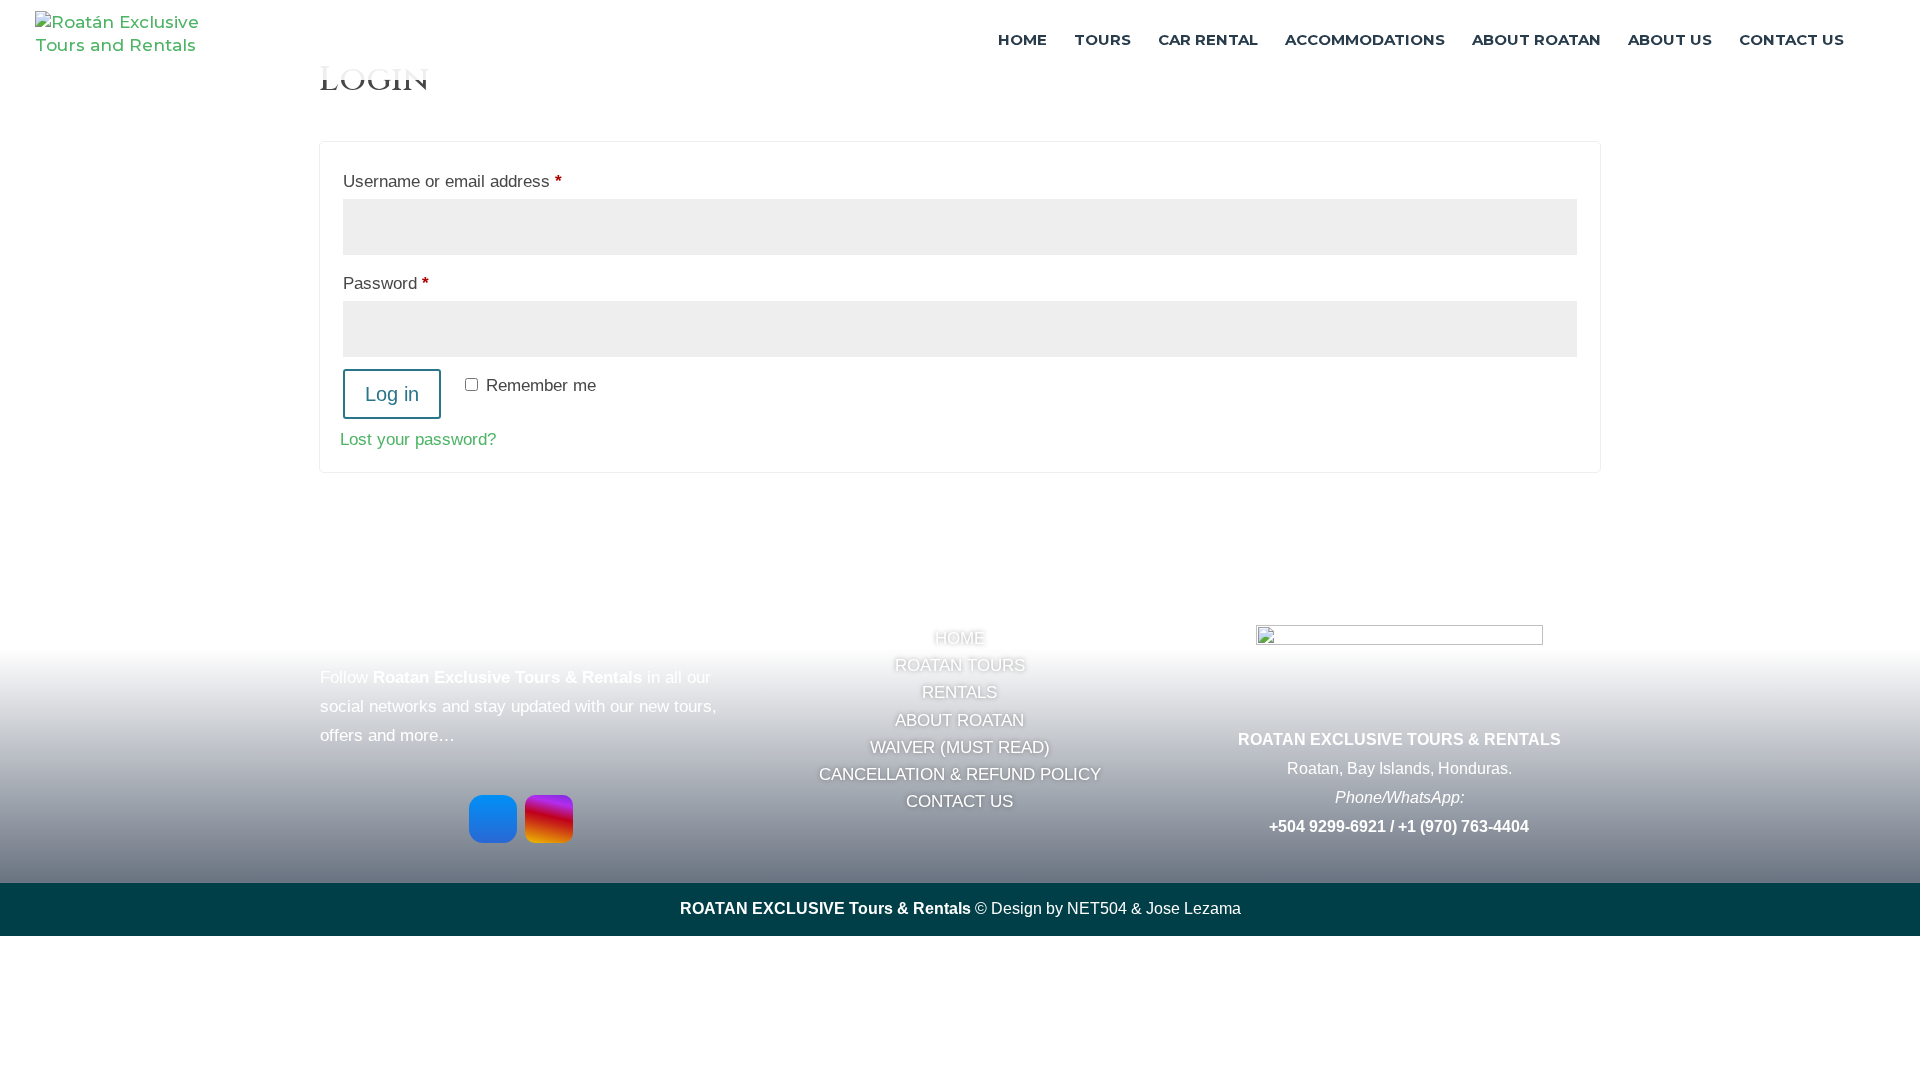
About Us (1670, 41)
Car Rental (1208, 41)
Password (419, 283)
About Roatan (1536, 41)
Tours (1102, 41)
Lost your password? (418, 439)
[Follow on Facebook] (493, 819)
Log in (392, 394)
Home (1022, 41)
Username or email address (485, 181)
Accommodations (1365, 41)
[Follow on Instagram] (549, 819)
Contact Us (1791, 41)
